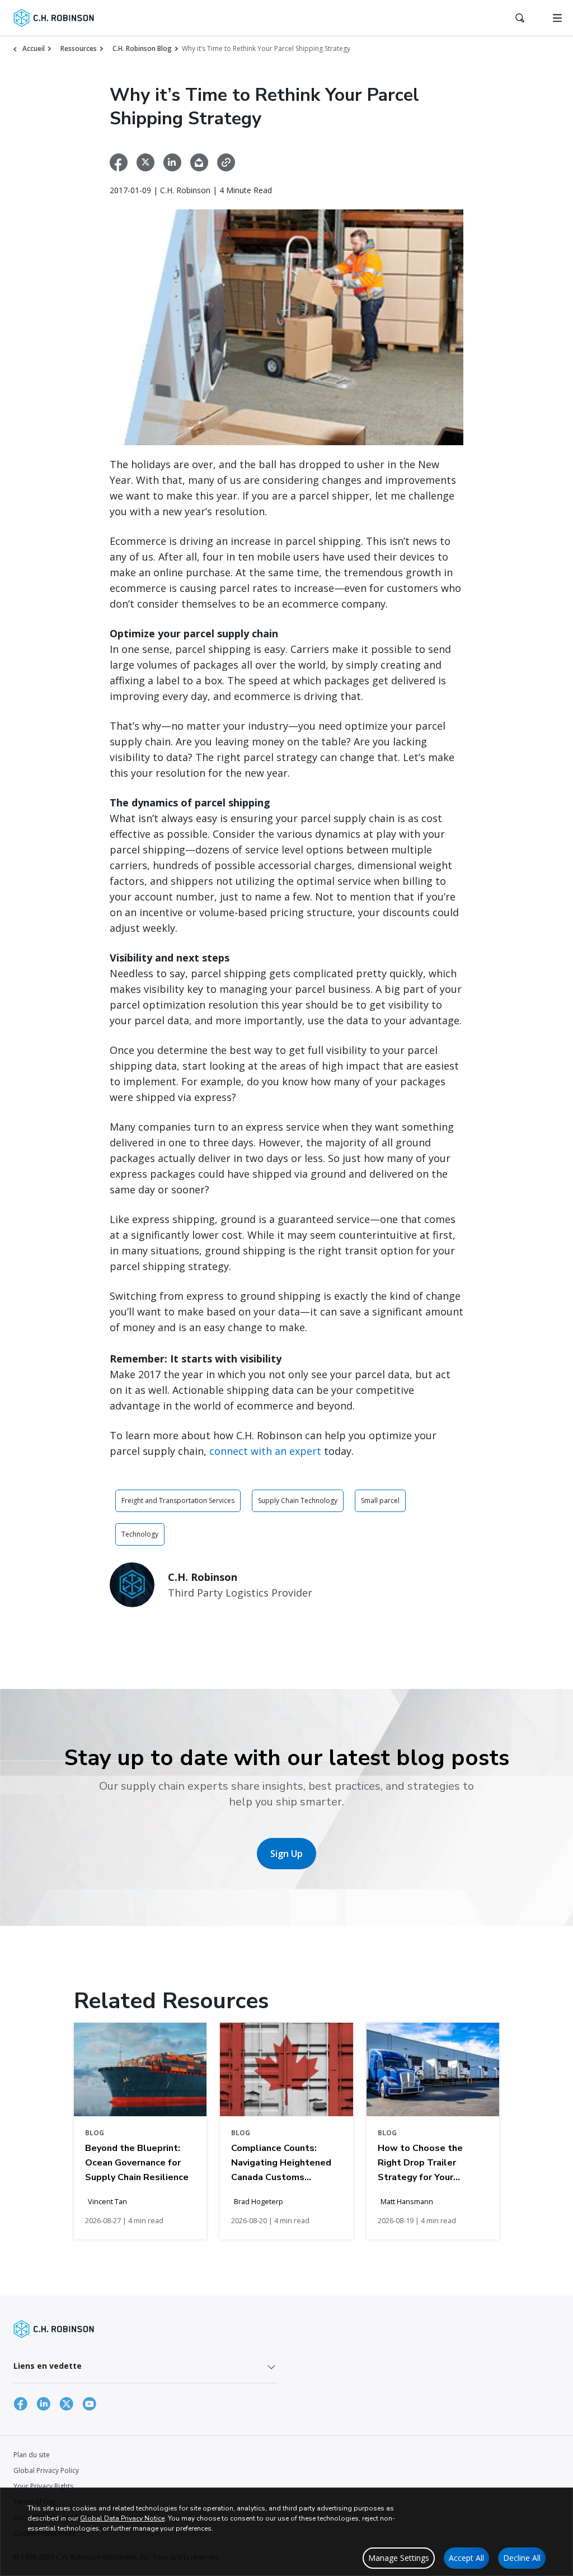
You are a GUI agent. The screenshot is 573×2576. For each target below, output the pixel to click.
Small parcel (380, 1501)
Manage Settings (399, 2558)
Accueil (34, 48)
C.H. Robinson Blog (142, 48)
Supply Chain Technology (298, 1501)
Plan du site (32, 2455)
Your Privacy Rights (43, 2486)
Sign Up (286, 1854)
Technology (140, 1534)
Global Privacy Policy (46, 2470)
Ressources (79, 48)
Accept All (466, 2558)
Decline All (522, 2558)
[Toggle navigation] (557, 18)
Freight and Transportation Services (178, 1501)
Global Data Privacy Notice (122, 2518)
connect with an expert (265, 1451)
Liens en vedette (48, 2366)
